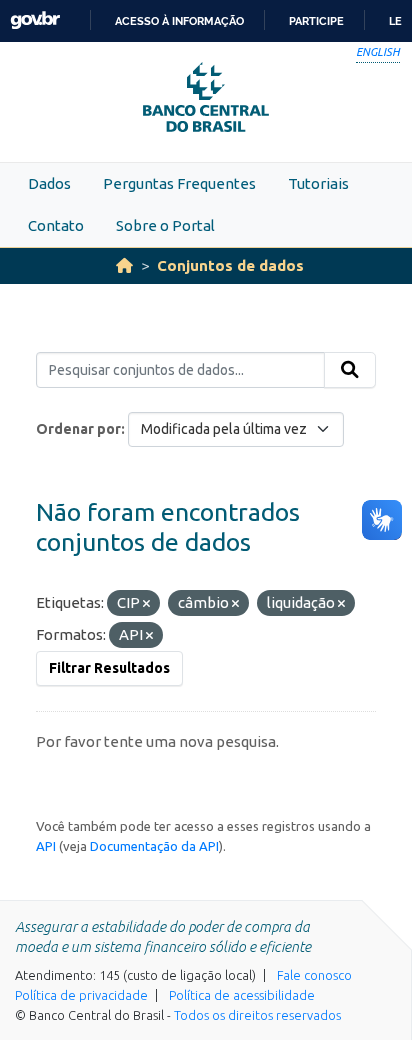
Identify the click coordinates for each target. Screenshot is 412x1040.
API (46, 846)
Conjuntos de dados (230, 265)
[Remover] (146, 604)
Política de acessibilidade (242, 995)
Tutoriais (318, 183)
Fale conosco (314, 975)
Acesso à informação (179, 21)
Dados (49, 183)
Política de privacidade (81, 995)
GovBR (35, 20)
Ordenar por (78, 429)
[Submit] (350, 370)
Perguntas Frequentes (179, 183)
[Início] (124, 265)
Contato (56, 225)
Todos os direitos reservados (257, 1015)
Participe (316, 21)
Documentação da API (154, 846)
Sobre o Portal (165, 225)
